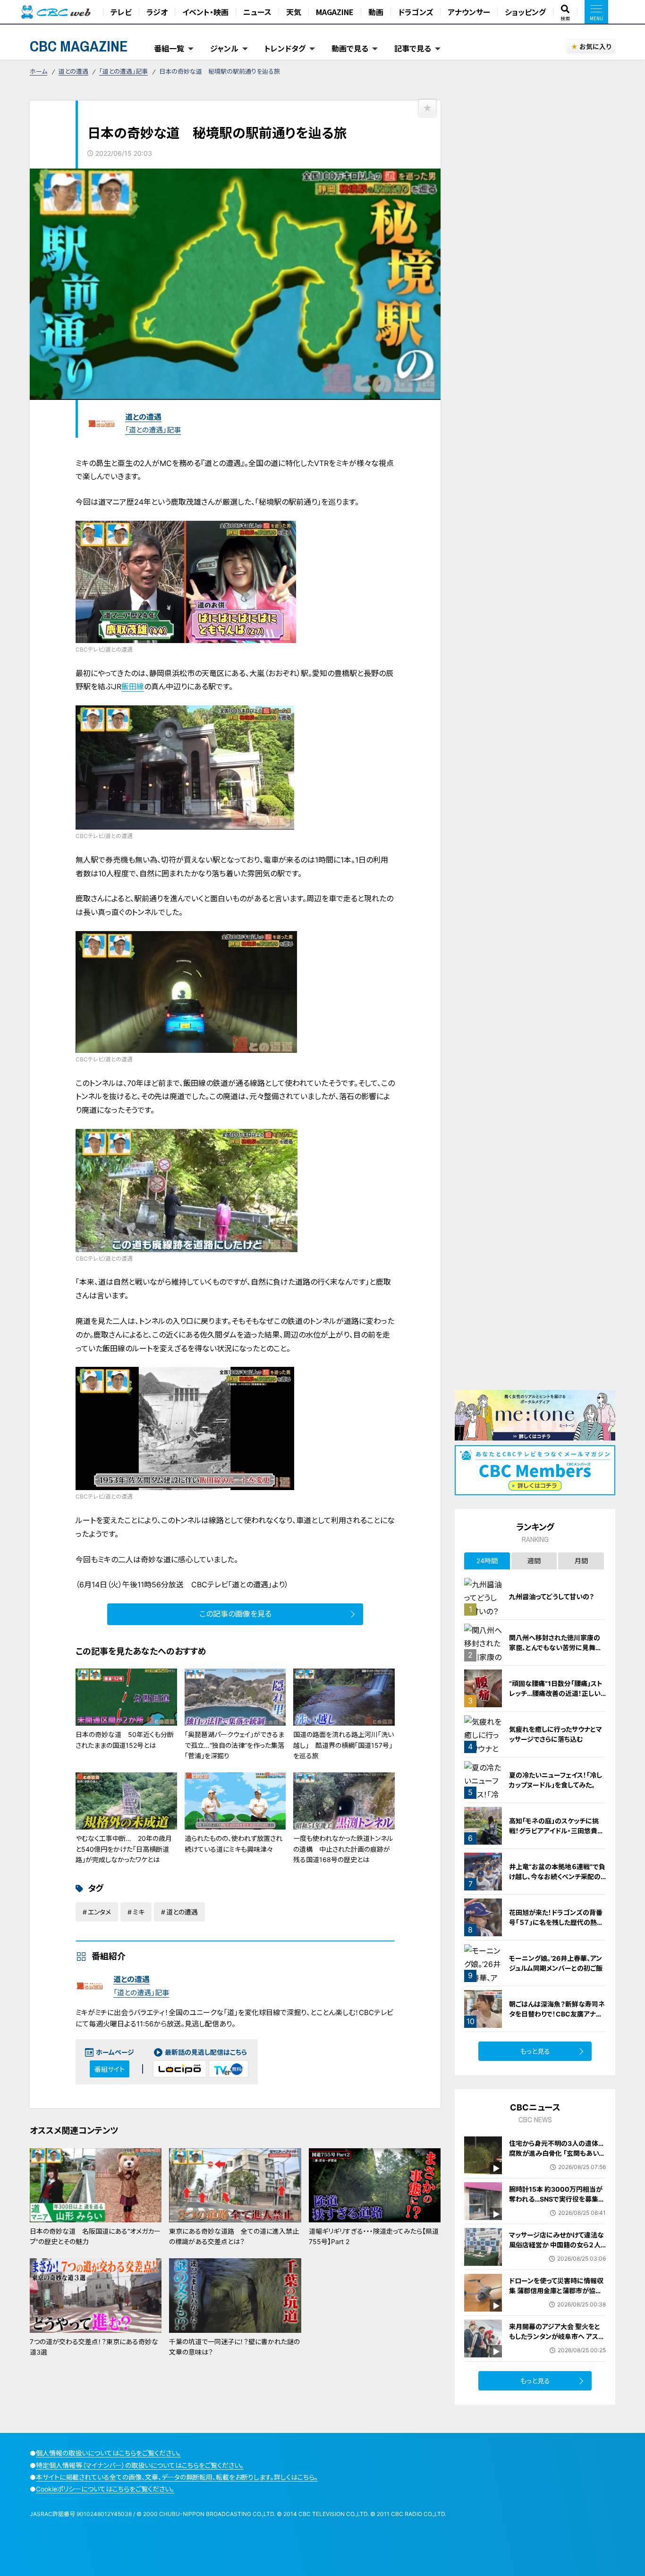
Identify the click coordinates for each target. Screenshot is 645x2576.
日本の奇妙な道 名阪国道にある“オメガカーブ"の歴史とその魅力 (95, 2236)
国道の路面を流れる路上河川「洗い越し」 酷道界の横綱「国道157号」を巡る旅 (344, 1745)
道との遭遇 (73, 71)
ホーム (38, 71)
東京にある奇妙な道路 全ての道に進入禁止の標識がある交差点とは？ (234, 2236)
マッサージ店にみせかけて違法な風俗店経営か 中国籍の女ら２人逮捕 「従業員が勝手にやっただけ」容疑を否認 (556, 2250)
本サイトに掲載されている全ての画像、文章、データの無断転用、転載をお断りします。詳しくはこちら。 (177, 2477)
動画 (376, 12)
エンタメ (99, 1912)
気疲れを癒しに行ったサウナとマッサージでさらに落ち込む (556, 1734)
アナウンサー (469, 12)
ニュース (257, 12)
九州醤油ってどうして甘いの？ (552, 1597)
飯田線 (133, 686)
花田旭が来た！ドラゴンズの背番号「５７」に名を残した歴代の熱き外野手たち (556, 1922)
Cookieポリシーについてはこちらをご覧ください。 (105, 2489)
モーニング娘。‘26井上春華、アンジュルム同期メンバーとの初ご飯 (556, 1963)
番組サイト (110, 2069)
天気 (294, 12)
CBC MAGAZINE (79, 46)
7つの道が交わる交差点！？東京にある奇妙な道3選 (94, 2347)
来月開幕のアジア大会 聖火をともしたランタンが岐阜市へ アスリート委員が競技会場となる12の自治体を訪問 (556, 2341)
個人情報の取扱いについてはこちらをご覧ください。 (108, 2453)
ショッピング (525, 12)
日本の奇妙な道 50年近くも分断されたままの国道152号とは (125, 1740)
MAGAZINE (335, 12)
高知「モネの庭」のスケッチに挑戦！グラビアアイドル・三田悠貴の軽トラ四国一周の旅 (556, 1831)
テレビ (121, 12)
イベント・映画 (205, 12)
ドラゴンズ (416, 12)
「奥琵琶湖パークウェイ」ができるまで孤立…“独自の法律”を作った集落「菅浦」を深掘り (234, 1745)
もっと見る (535, 2051)
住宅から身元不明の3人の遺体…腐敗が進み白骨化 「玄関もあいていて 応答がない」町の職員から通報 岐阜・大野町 (557, 2158)
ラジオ (157, 12)
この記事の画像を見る (235, 1614)
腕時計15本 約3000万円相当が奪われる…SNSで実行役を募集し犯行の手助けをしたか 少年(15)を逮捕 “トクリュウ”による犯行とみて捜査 (556, 2209)
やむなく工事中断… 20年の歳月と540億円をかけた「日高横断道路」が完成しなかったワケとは (124, 1849)
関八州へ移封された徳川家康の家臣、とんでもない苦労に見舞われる (556, 1648)
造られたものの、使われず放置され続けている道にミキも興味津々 (233, 1843)
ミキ (139, 1912)
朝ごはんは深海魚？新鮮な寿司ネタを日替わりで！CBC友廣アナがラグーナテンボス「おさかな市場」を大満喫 (557, 2019)
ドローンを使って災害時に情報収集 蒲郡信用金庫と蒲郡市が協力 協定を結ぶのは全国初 (556, 2291)
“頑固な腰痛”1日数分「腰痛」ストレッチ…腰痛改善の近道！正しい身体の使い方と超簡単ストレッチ (556, 1693)
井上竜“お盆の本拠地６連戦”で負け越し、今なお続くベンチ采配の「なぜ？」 (557, 1877)
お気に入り (595, 47)
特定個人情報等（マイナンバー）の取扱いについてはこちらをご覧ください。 (140, 2465)
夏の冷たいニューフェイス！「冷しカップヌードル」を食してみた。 (556, 1780)
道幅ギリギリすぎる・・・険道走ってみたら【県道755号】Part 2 (374, 2236)
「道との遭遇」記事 (123, 71)
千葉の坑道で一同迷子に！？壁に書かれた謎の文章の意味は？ (234, 2347)
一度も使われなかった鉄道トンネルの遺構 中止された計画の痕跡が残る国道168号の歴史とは (343, 1849)
